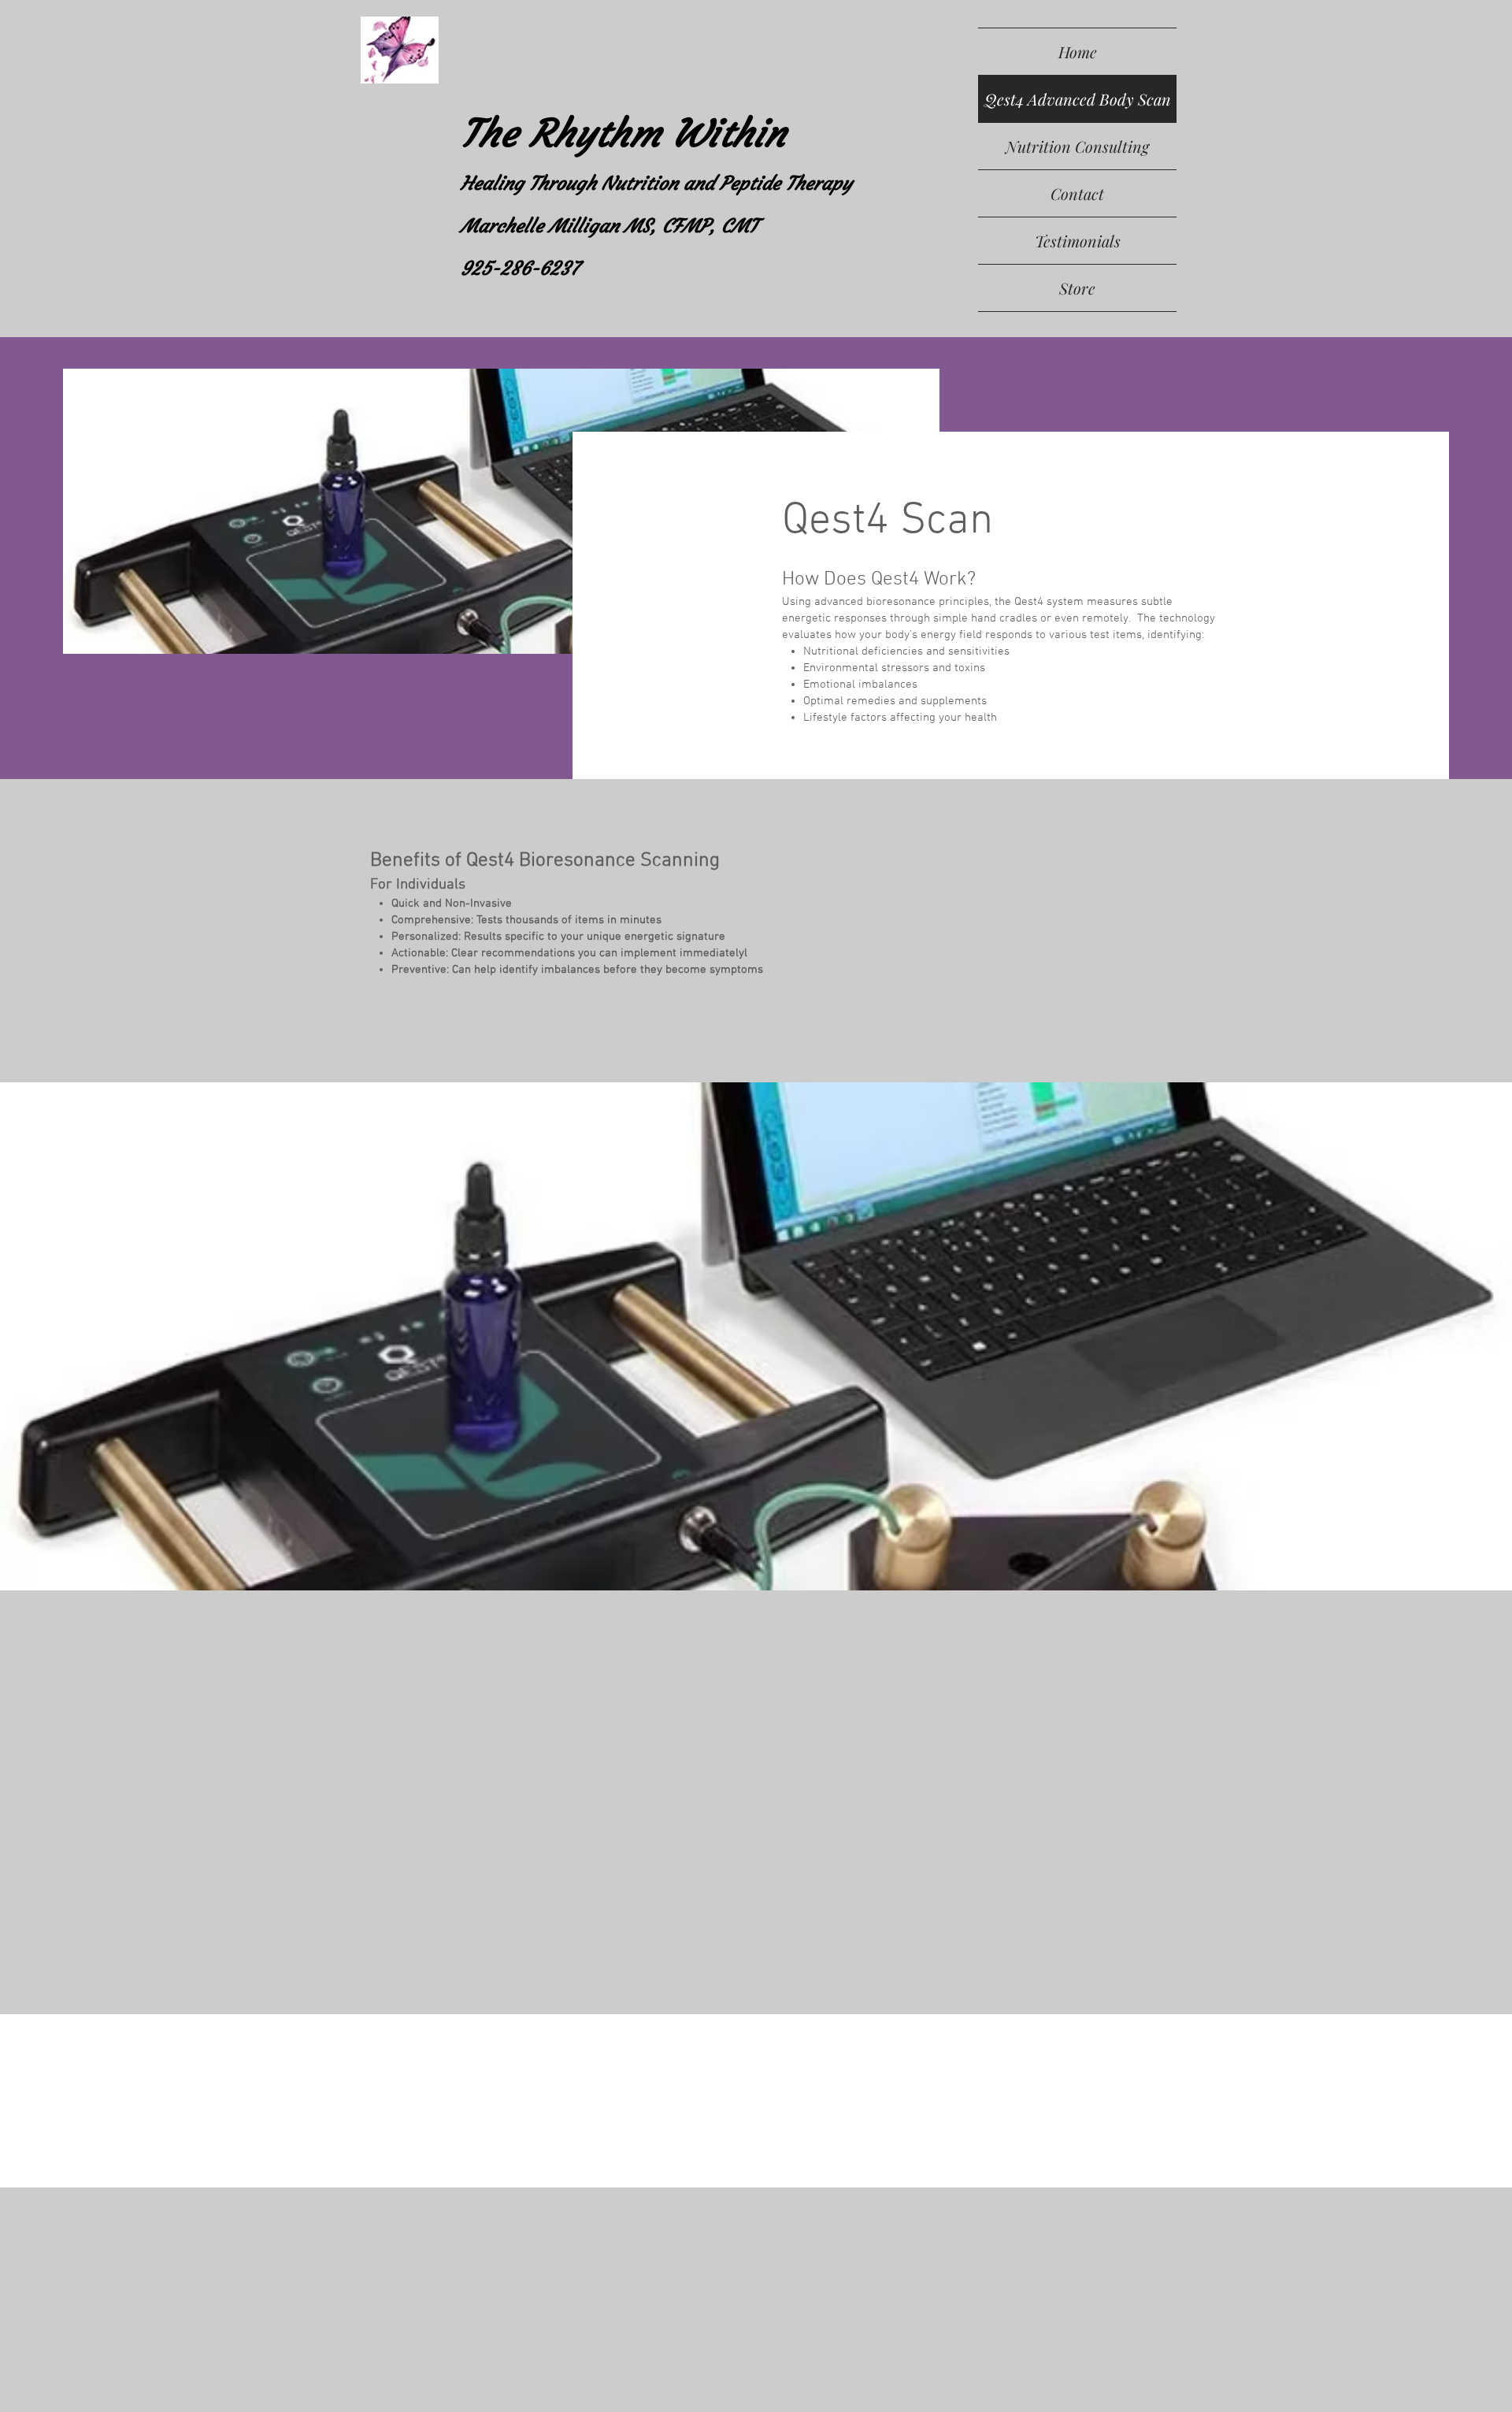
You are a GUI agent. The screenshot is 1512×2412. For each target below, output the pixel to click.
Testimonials (1078, 241)
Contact (1077, 193)
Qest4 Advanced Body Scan (1078, 99)
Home (1078, 52)
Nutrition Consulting (1077, 146)
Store (1077, 288)
